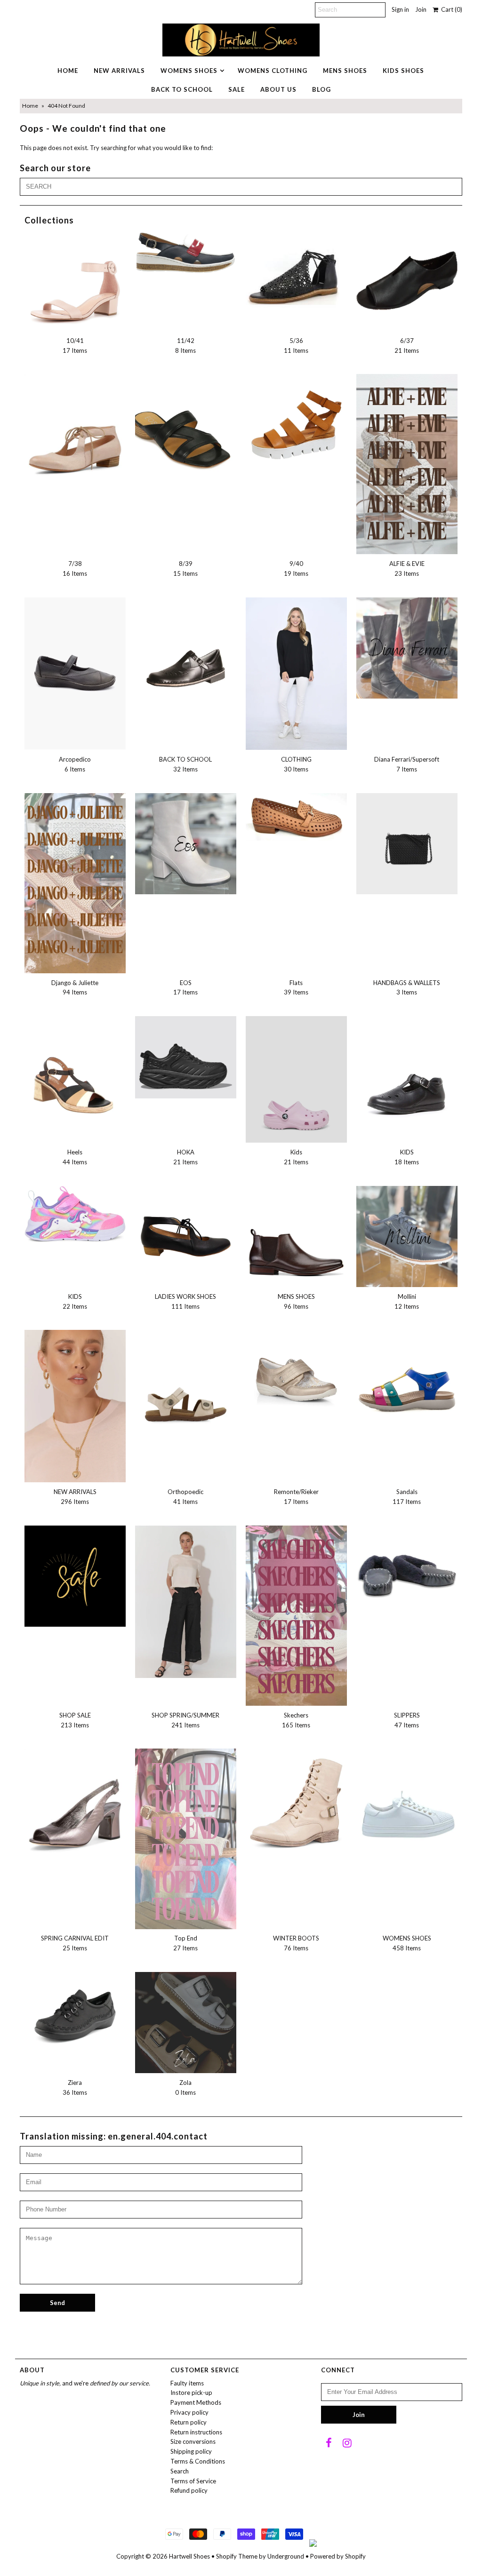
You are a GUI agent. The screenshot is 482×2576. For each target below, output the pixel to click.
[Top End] (186, 1839)
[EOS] (186, 844)
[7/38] (75, 433)
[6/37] (407, 281)
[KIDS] (407, 1075)
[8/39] (186, 425)
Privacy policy (189, 2412)
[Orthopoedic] (186, 1380)
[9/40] (296, 425)
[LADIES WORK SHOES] (186, 1236)
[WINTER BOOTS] (296, 1807)
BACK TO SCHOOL (182, 89)
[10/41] (75, 281)
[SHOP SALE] (75, 1576)
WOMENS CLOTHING (273, 71)
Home (30, 106)
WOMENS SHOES (189, 71)
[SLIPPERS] (407, 1576)
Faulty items (187, 2383)
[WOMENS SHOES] (407, 1799)
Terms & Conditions (198, 2461)
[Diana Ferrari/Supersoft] (407, 648)
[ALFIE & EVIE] (407, 464)
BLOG (321, 89)
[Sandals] (407, 1380)
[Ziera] (75, 2015)
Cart (450, 9)
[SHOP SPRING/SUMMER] (186, 1602)
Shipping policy (191, 2451)
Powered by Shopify (338, 2556)
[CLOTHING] (296, 674)
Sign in (400, 9)
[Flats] (296, 817)
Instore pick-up (191, 2393)
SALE (237, 89)
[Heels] (75, 1077)
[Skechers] (296, 1616)
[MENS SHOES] (296, 1236)
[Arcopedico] (75, 673)
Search (180, 2471)
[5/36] (296, 275)
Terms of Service (193, 2481)
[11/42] (186, 252)
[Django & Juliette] (75, 883)
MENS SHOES (345, 71)
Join (421, 9)
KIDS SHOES (403, 71)
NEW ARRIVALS (119, 71)
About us (278, 89)
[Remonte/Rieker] (296, 1380)
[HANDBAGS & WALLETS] (407, 844)
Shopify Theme (237, 2556)
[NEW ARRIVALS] (75, 1406)
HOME (68, 71)
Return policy (189, 2422)
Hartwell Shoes (189, 2556)
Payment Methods (196, 2402)
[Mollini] (407, 1236)
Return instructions (196, 2432)
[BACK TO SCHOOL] (186, 648)
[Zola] (186, 2023)
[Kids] (296, 1079)
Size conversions (193, 2441)
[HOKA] (186, 1057)
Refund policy (189, 2490)
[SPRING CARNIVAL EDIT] (75, 1807)
